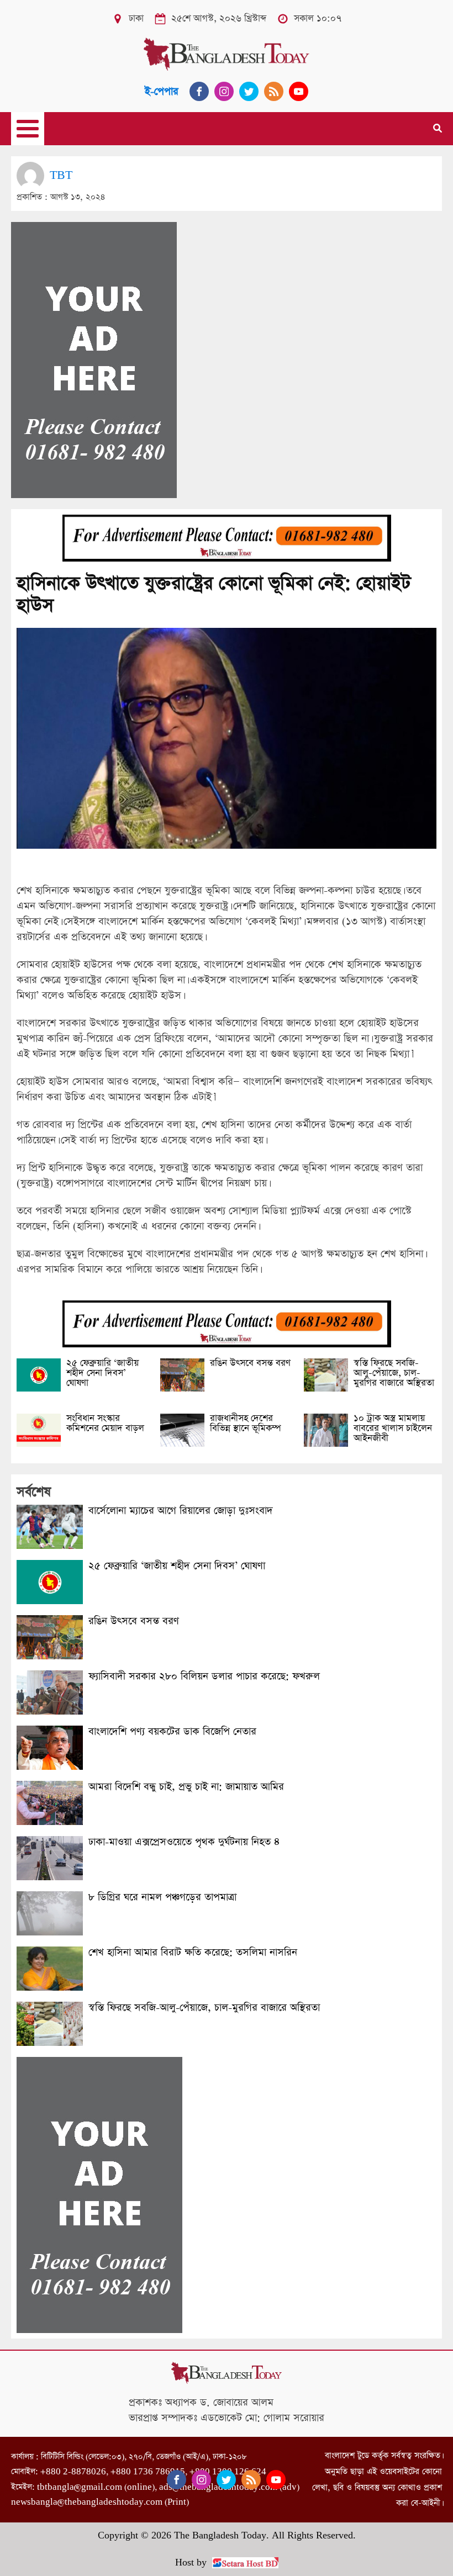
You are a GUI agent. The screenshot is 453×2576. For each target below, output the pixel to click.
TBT (61, 175)
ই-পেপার (162, 91)
